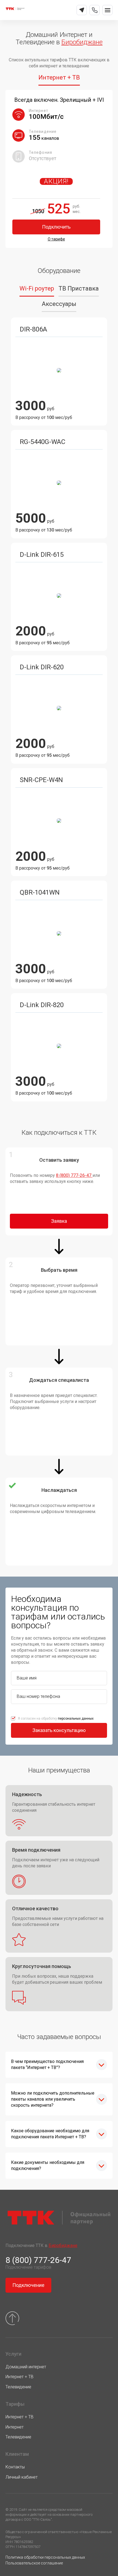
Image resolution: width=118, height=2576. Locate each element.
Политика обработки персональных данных (45, 2557)
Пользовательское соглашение (34, 2563)
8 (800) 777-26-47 (74, 1175)
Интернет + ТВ (19, 2377)
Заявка (59, 1221)
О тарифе (56, 239)
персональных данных (76, 1719)
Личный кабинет (22, 2477)
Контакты (15, 2467)
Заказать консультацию (59, 1730)
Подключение (28, 2285)
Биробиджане (82, 42)
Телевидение (18, 2387)
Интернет (15, 2427)
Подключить (56, 227)
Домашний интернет (26, 2367)
